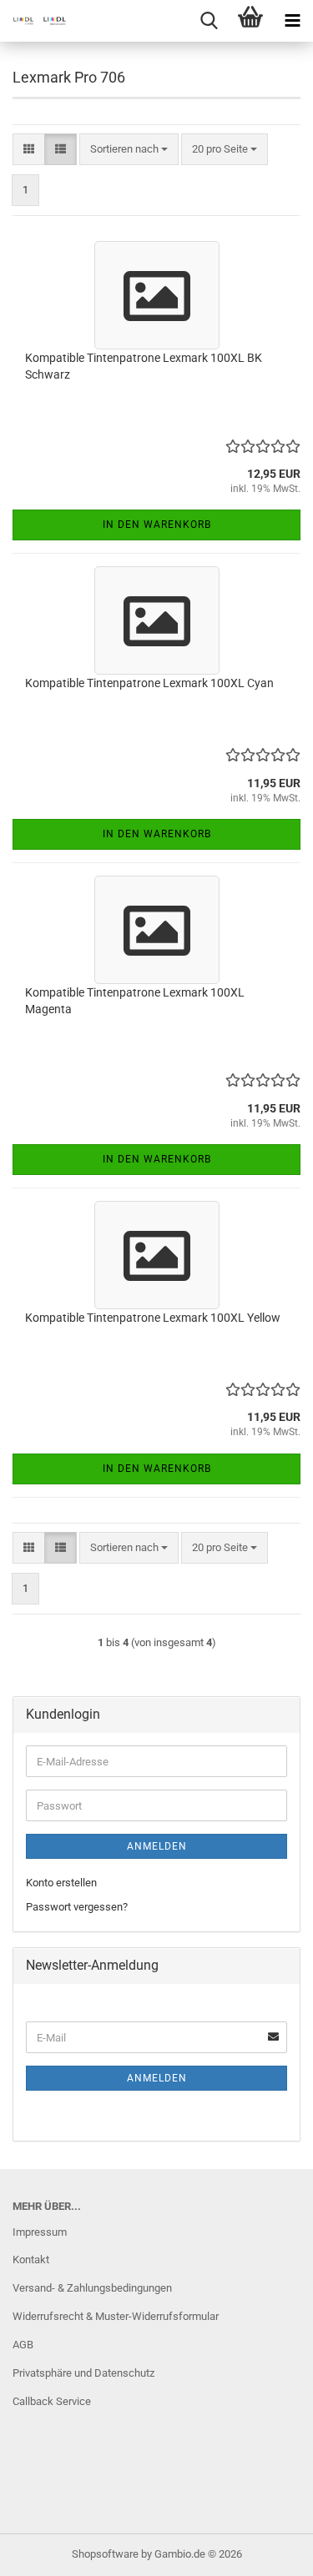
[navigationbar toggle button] (292, 21)
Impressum (40, 2232)
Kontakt (31, 2260)
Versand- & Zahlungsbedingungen (92, 2288)
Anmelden (157, 1846)
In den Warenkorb (157, 525)
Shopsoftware (105, 2554)
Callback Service (52, 2401)
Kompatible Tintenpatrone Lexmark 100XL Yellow (153, 1318)
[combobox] (129, 150)
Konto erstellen (61, 1883)
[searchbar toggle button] (209, 21)
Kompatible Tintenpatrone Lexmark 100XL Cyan (149, 683)
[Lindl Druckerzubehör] (33, 21)
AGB (23, 2345)
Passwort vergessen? (77, 1907)
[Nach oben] (267, 2551)
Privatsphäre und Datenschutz (83, 2373)
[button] (29, 150)
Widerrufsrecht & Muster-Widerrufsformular (116, 2316)
